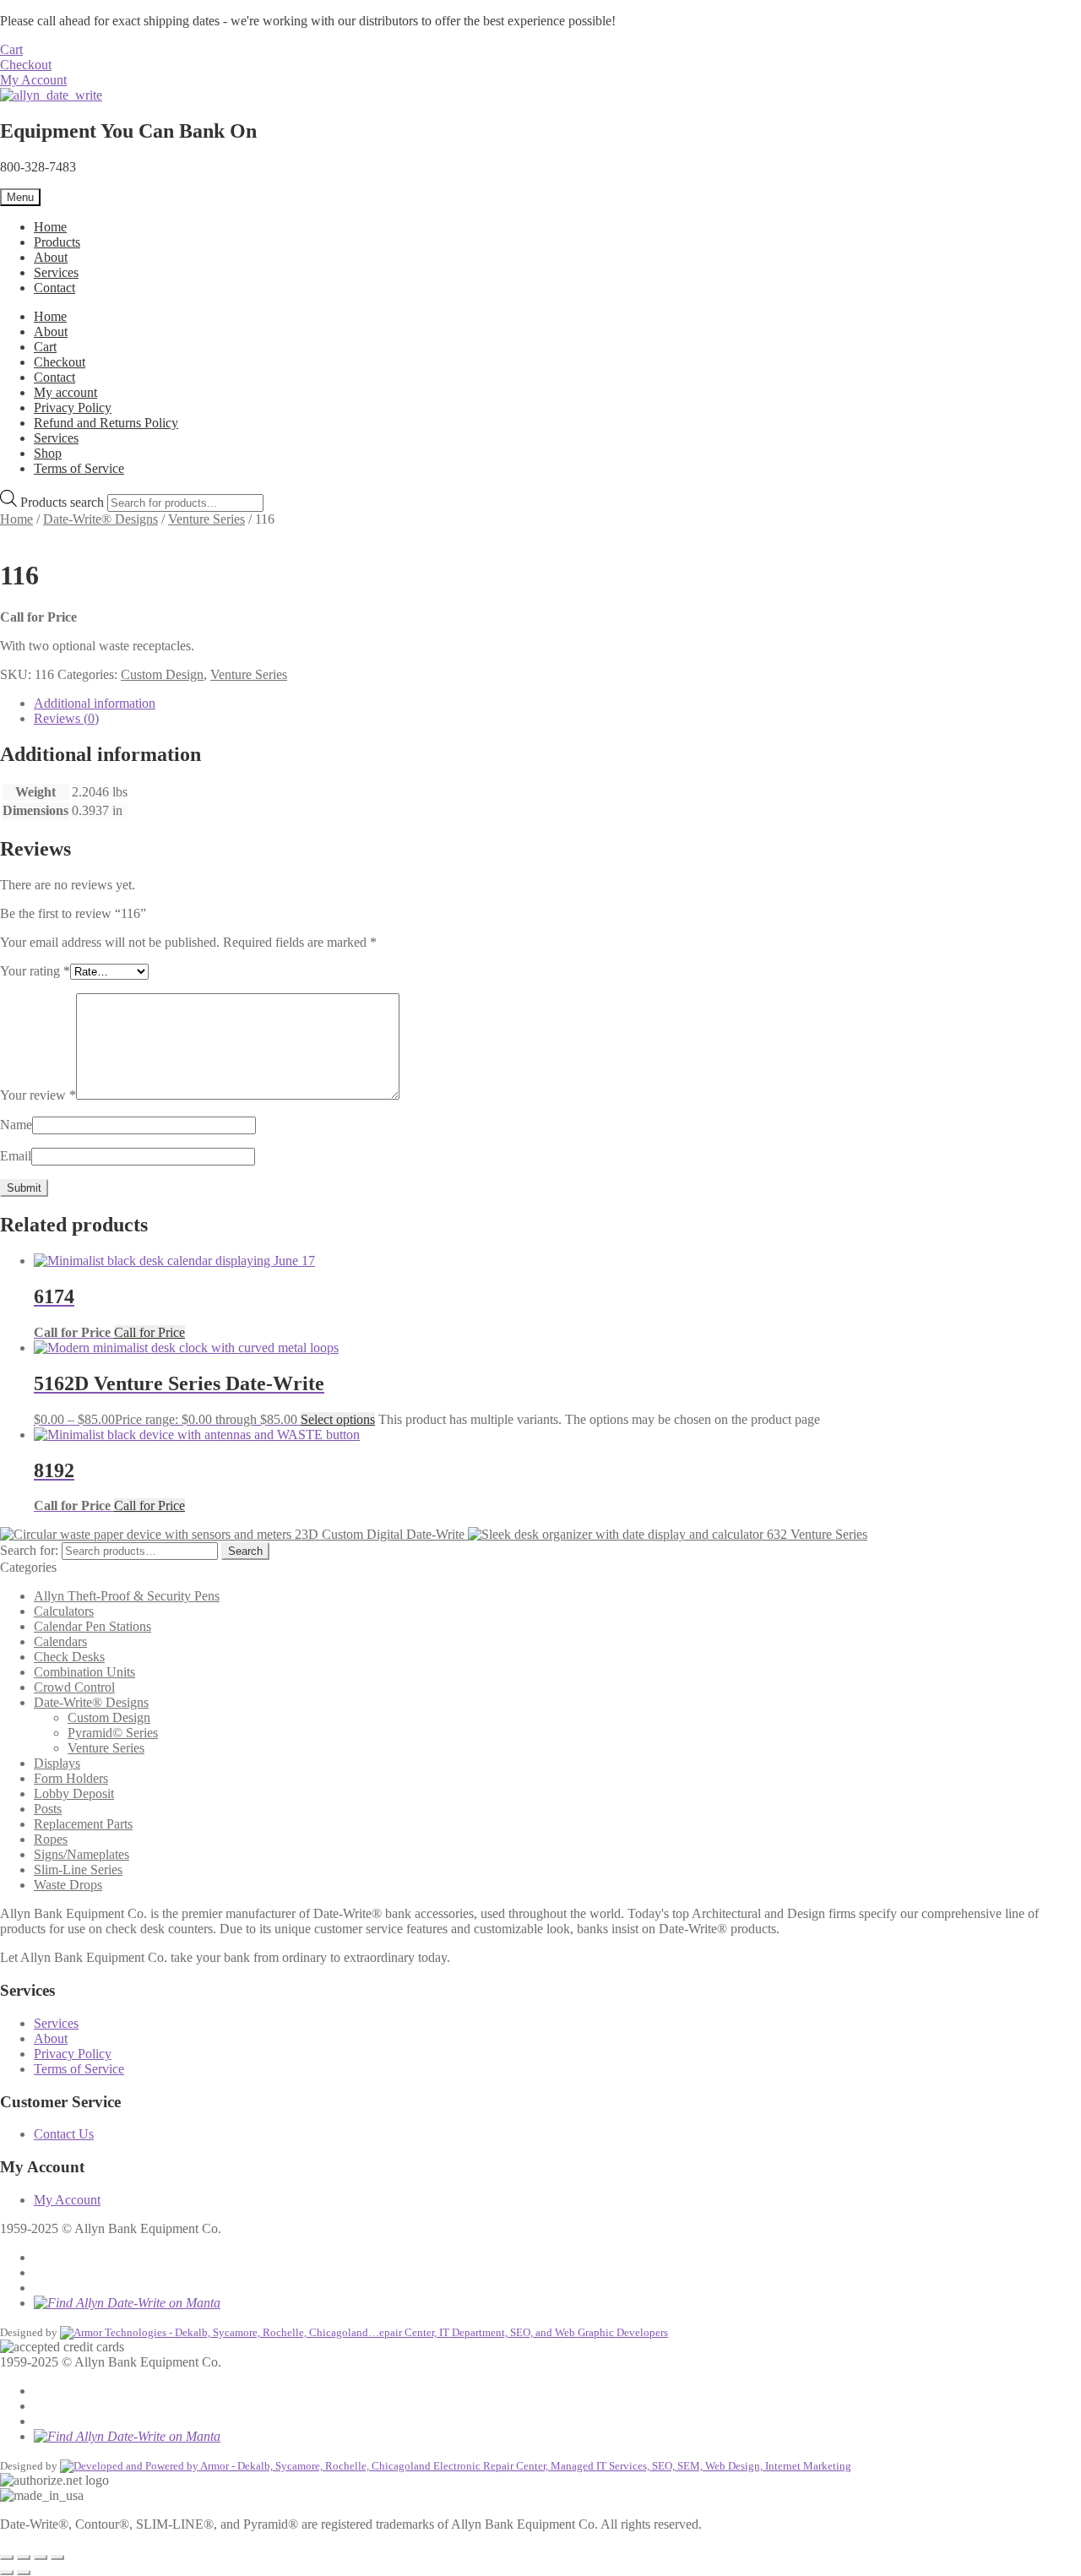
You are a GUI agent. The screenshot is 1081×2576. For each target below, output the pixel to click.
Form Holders (71, 1778)
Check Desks (69, 1657)
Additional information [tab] (95, 703)
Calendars (60, 1641)
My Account (33, 80)
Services (56, 272)
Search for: (29, 1550)
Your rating (35, 971)
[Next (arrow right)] (24, 2573)
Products (57, 242)
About (51, 257)
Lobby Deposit (74, 1793)
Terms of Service (79, 468)
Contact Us (64, 2134)
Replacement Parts (83, 1824)
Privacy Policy (73, 408)
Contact (54, 288)
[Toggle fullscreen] (24, 2557)
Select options (338, 1419)
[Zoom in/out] (7, 2557)
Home (50, 227)
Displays (57, 1763)
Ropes (51, 1839)
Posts (48, 1809)
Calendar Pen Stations (92, 1626)
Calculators (64, 1611)
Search (245, 1551)
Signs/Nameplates (81, 1854)
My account (65, 392)
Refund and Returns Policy (106, 423)
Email (16, 1156)
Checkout (26, 65)
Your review (38, 1095)
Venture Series (206, 519)
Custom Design (162, 674)
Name (16, 1125)
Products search (64, 502)
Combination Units (84, 1672)
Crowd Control (74, 1687)
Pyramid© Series (113, 1733)
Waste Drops (68, 1885)
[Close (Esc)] (57, 2557)
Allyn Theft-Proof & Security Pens (127, 1596)
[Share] (41, 2557)
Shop (48, 453)
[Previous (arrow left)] (7, 2573)
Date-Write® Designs (100, 519)
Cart (11, 49)
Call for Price (149, 1332)
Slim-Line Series (78, 1870)
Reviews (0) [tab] (66, 718)
